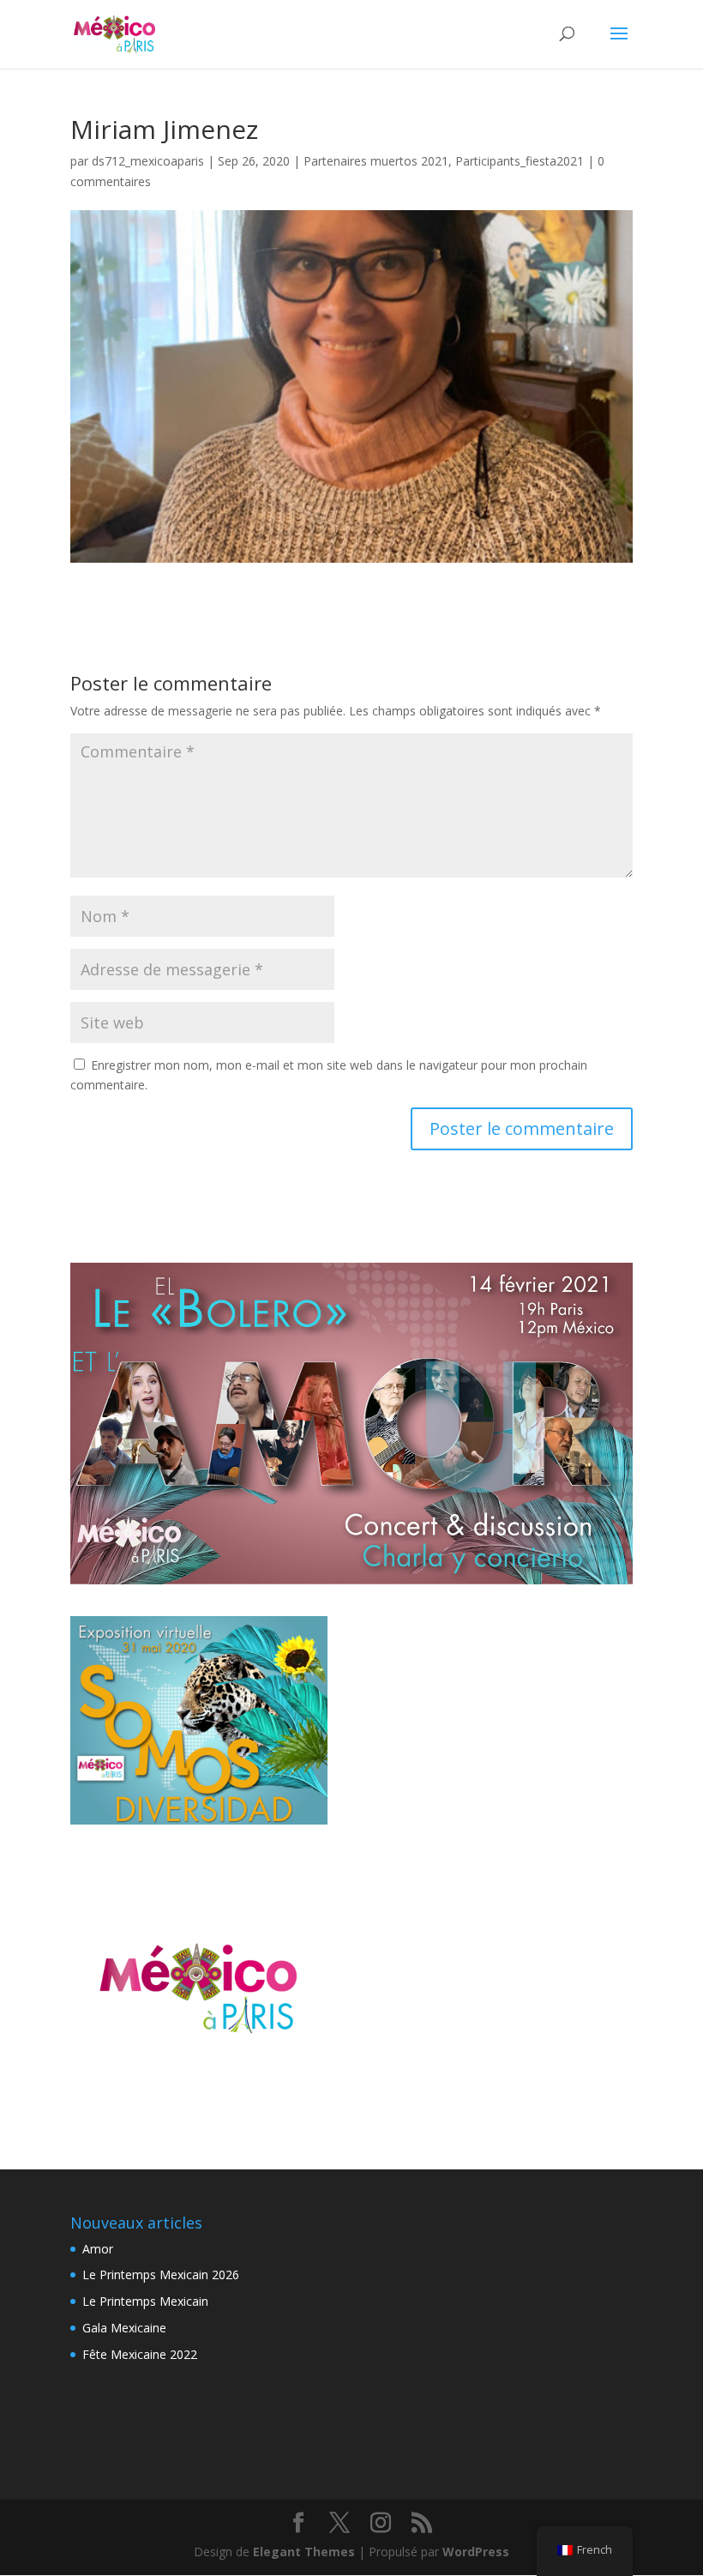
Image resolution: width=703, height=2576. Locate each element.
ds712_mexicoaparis (148, 161)
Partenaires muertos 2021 (376, 161)
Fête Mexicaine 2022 (140, 2354)
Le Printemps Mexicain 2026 (161, 2274)
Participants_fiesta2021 (520, 161)
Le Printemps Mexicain (145, 2301)
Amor (98, 2249)
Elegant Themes (304, 2552)
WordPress (476, 2552)
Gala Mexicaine (124, 2328)
